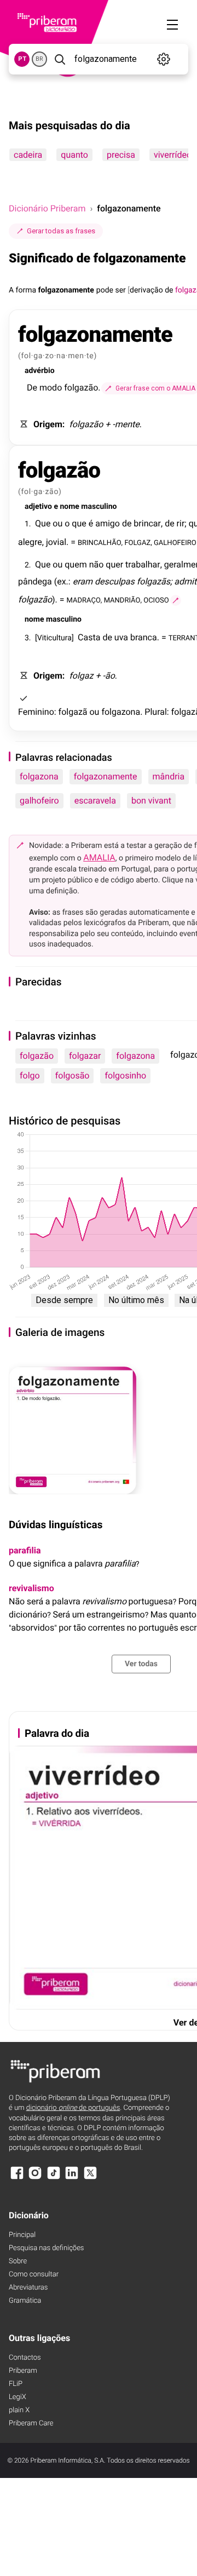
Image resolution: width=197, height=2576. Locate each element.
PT (22, 59)
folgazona (39, 776)
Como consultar (34, 2274)
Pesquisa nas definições (46, 2248)
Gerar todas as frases (61, 231)
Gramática (25, 2301)
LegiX (18, 2397)
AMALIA (99, 857)
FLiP (16, 2384)
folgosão (73, 1075)
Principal (22, 2235)
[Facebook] (17, 2178)
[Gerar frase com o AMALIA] (176, 600)
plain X (19, 2410)
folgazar (85, 1056)
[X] (90, 2178)
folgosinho (125, 1075)
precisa (121, 155)
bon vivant (151, 801)
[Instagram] (35, 2178)
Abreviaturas (28, 2288)
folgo (30, 1075)
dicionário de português (73, 2108)
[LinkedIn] (72, 2178)
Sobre (18, 2261)
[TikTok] (54, 2178)
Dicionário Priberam (47, 208)
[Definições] (164, 59)
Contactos (25, 2358)
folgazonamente (106, 776)
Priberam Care (31, 2423)
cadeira (28, 155)
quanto (74, 155)
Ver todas (141, 1664)
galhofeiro (39, 801)
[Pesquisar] (60, 59)
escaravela (95, 801)
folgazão (37, 1056)
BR (39, 59)
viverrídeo (173, 155)
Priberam (23, 2371)
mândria (169, 776)
